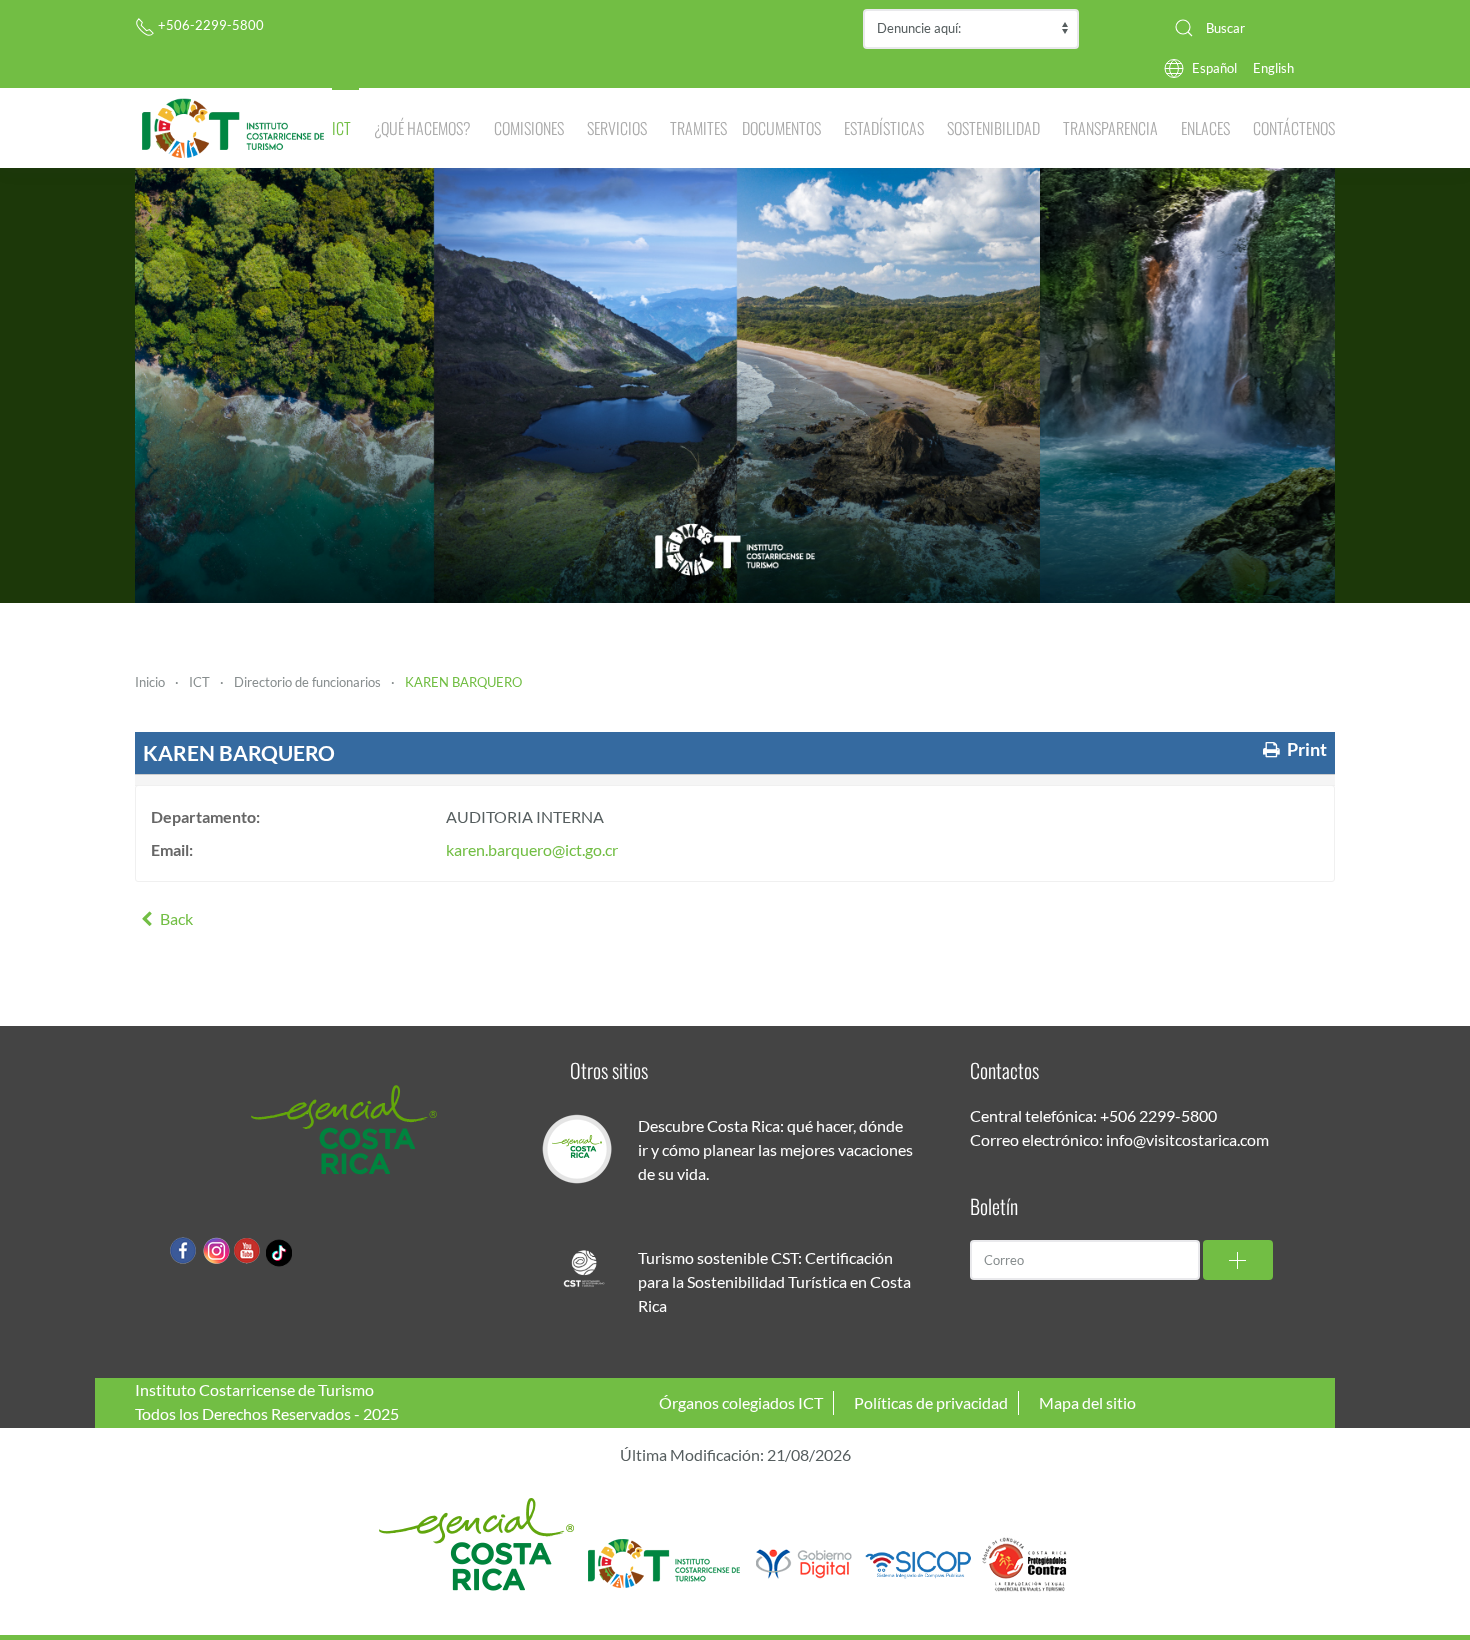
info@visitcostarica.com (1187, 1139)
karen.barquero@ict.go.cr (532, 849)
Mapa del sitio (1087, 1402)
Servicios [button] (617, 128)
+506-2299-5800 (209, 25)
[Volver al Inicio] (233, 128)
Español (1214, 68)
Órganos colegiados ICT (741, 1402)
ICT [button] (341, 128)
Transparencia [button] (1110, 128)
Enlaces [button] (1205, 128)
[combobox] (1247, 28)
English (1273, 68)
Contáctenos (1294, 128)
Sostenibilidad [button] (993, 128)
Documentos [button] (781, 128)
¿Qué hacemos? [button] (422, 128)
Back (175, 918)
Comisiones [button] (529, 128)
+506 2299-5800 (1158, 1115)
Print (1305, 749)
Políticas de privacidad (931, 1402)
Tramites (698, 128)
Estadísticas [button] (884, 128)
